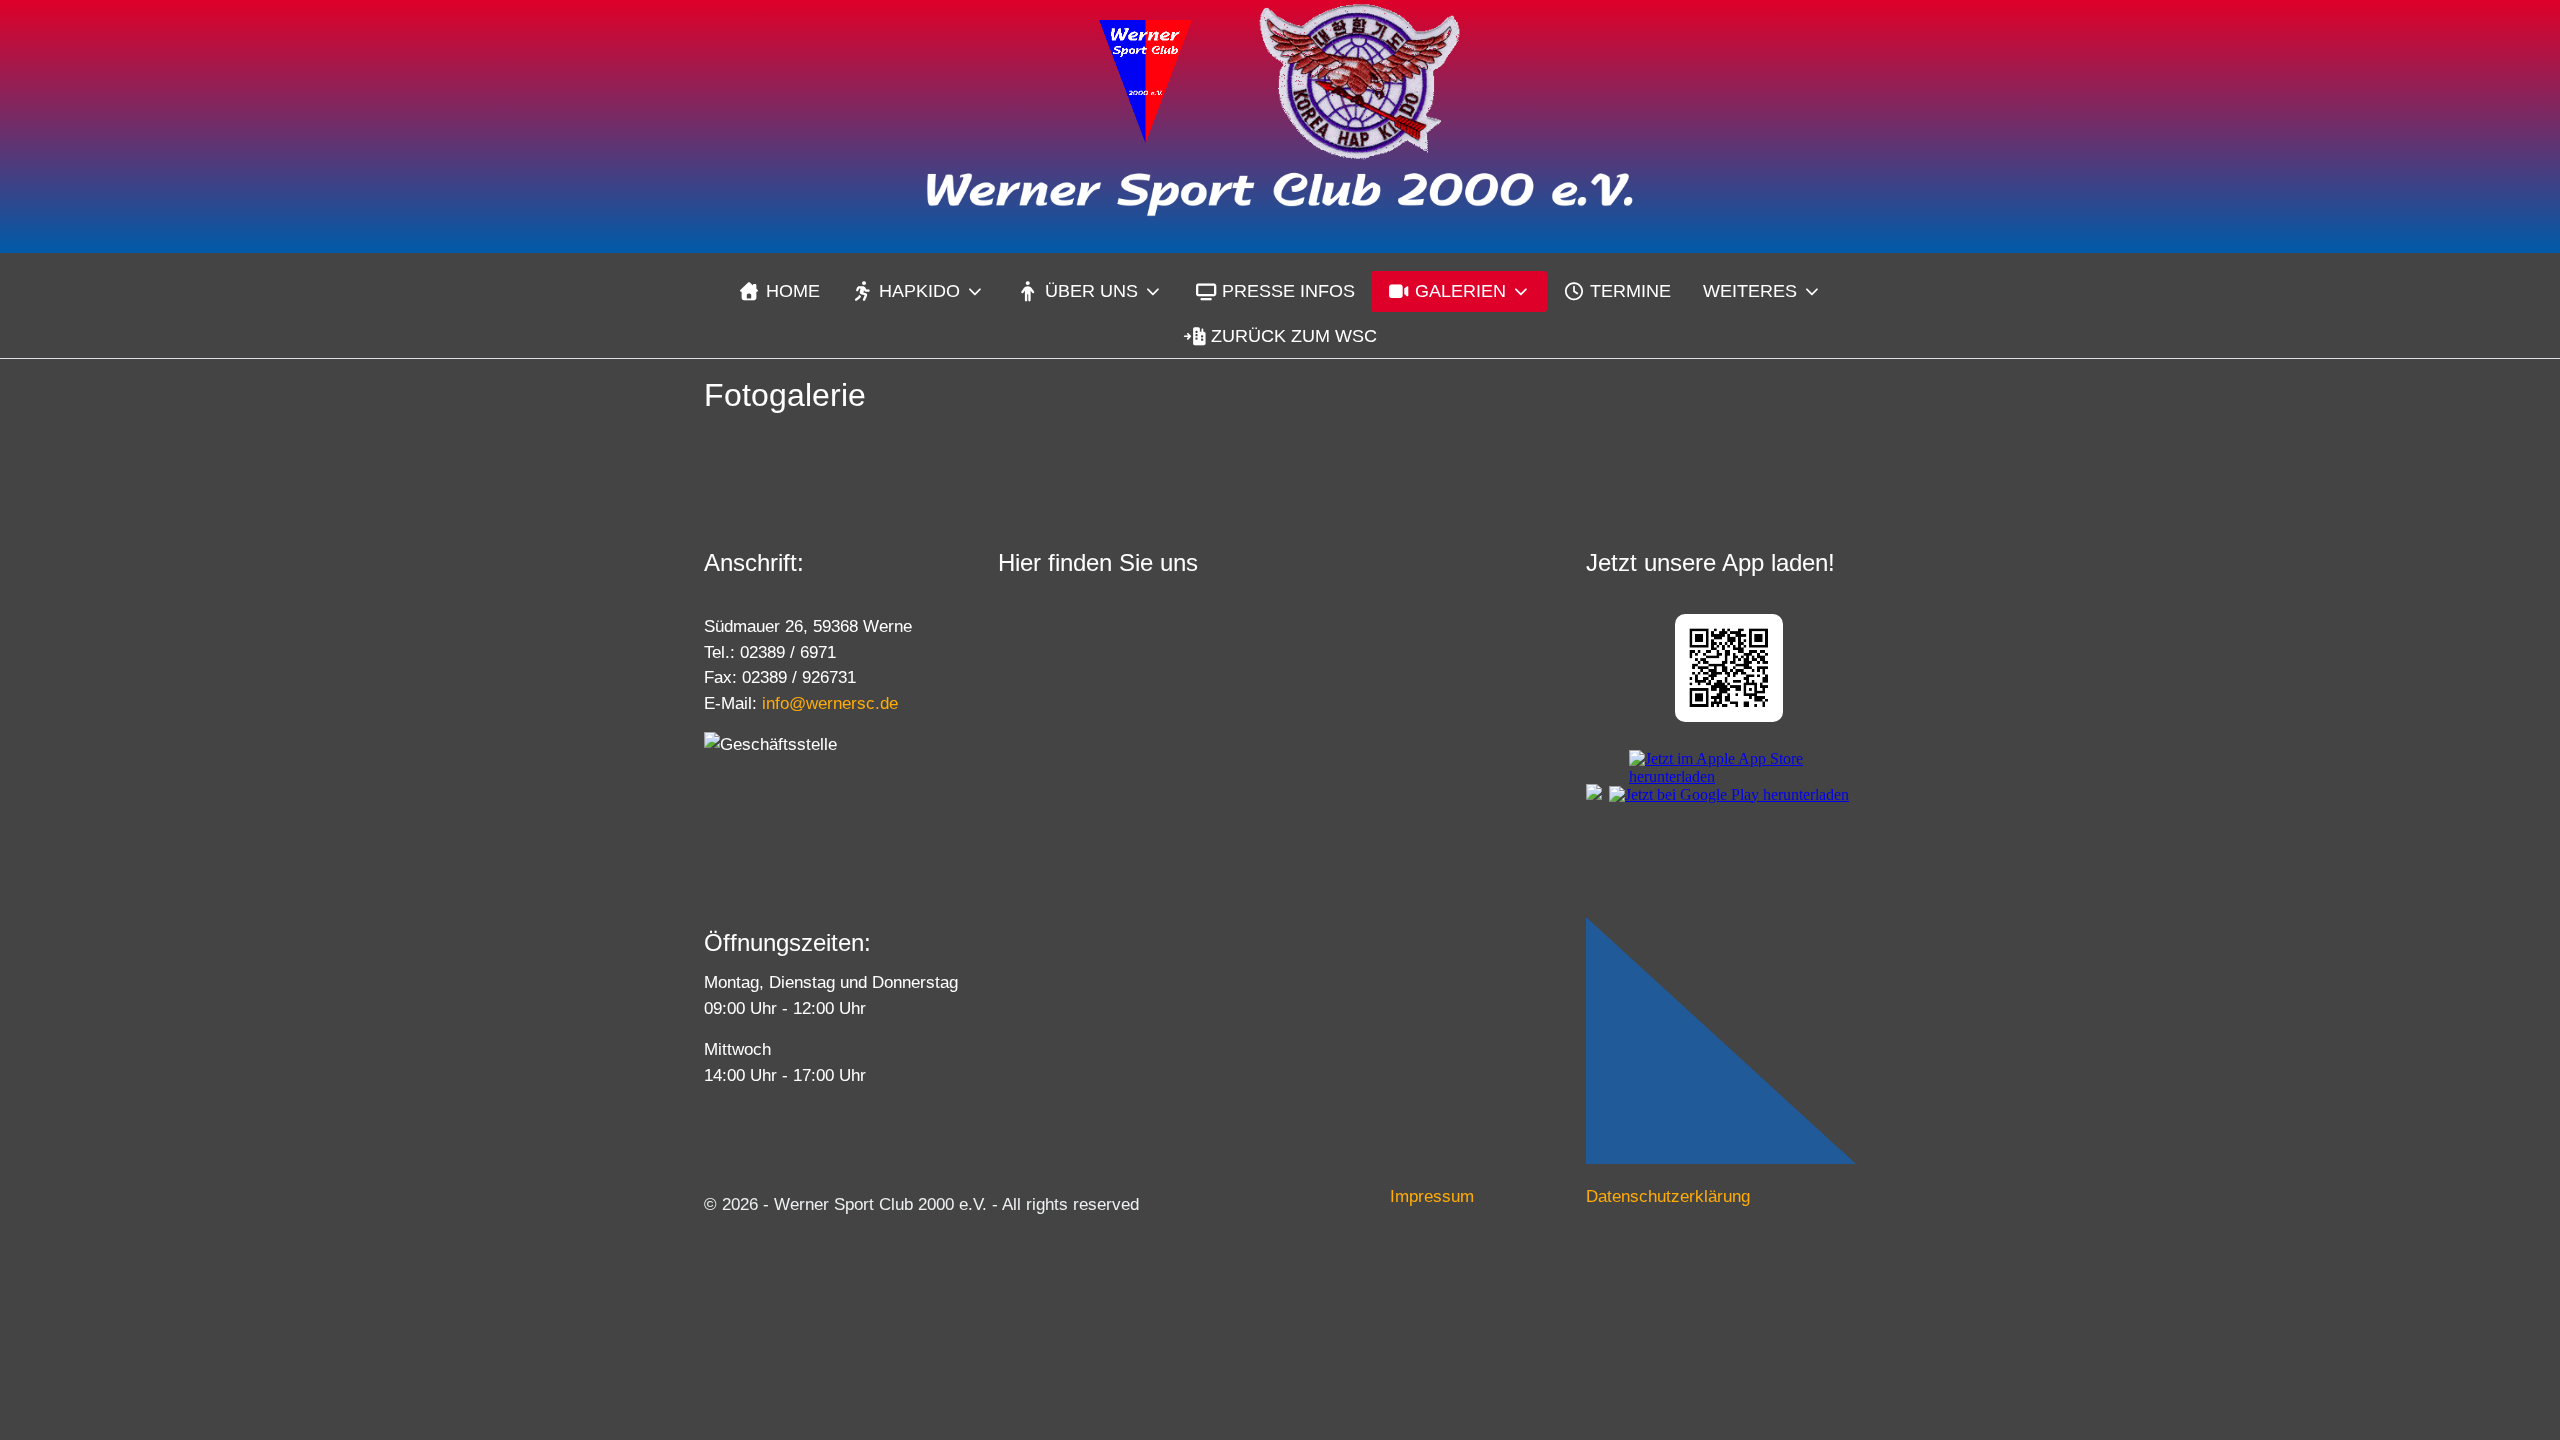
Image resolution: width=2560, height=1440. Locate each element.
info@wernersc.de (830, 703)
